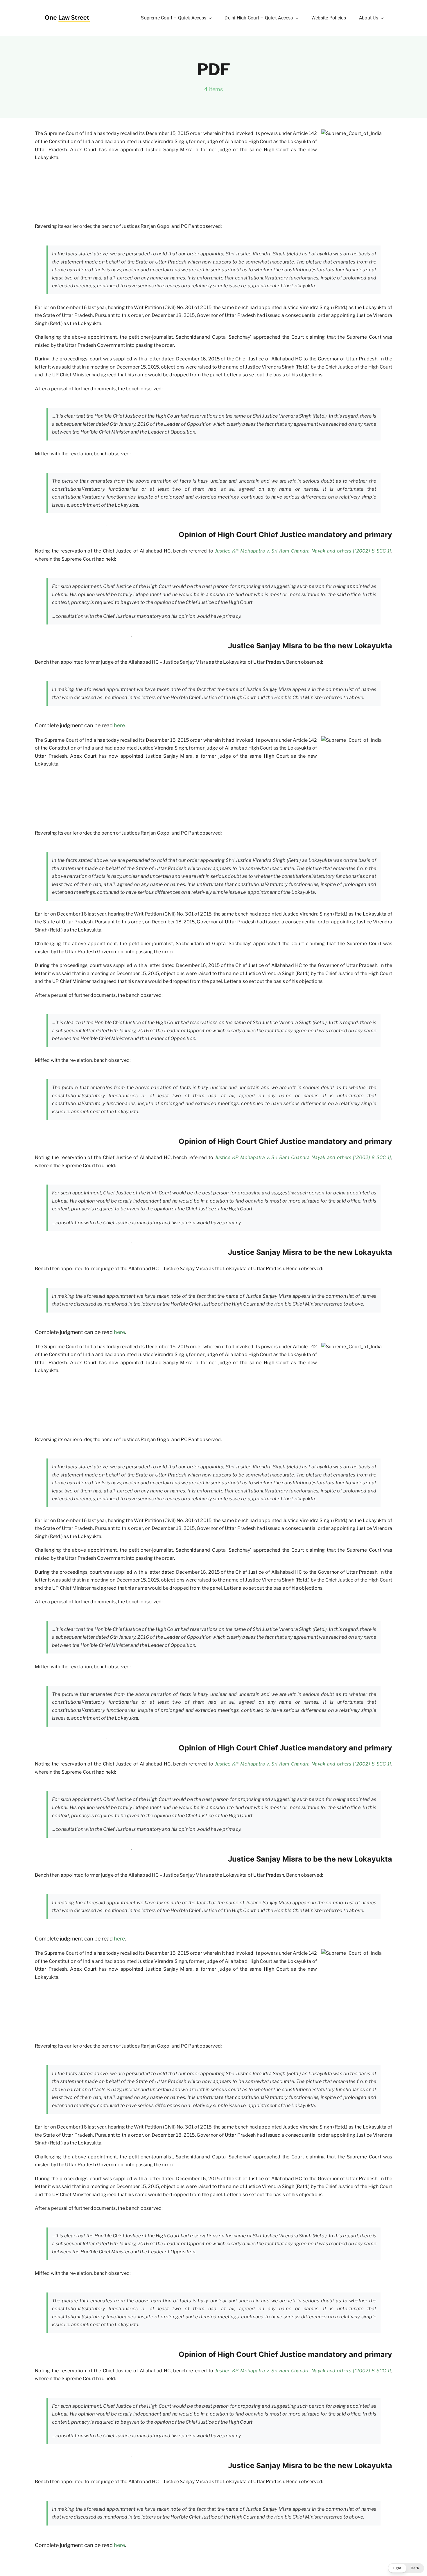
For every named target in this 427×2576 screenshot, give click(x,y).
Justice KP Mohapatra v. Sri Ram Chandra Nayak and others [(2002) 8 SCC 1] (303, 551)
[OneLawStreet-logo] (68, 13)
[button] (406, 2568)
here (119, 725)
